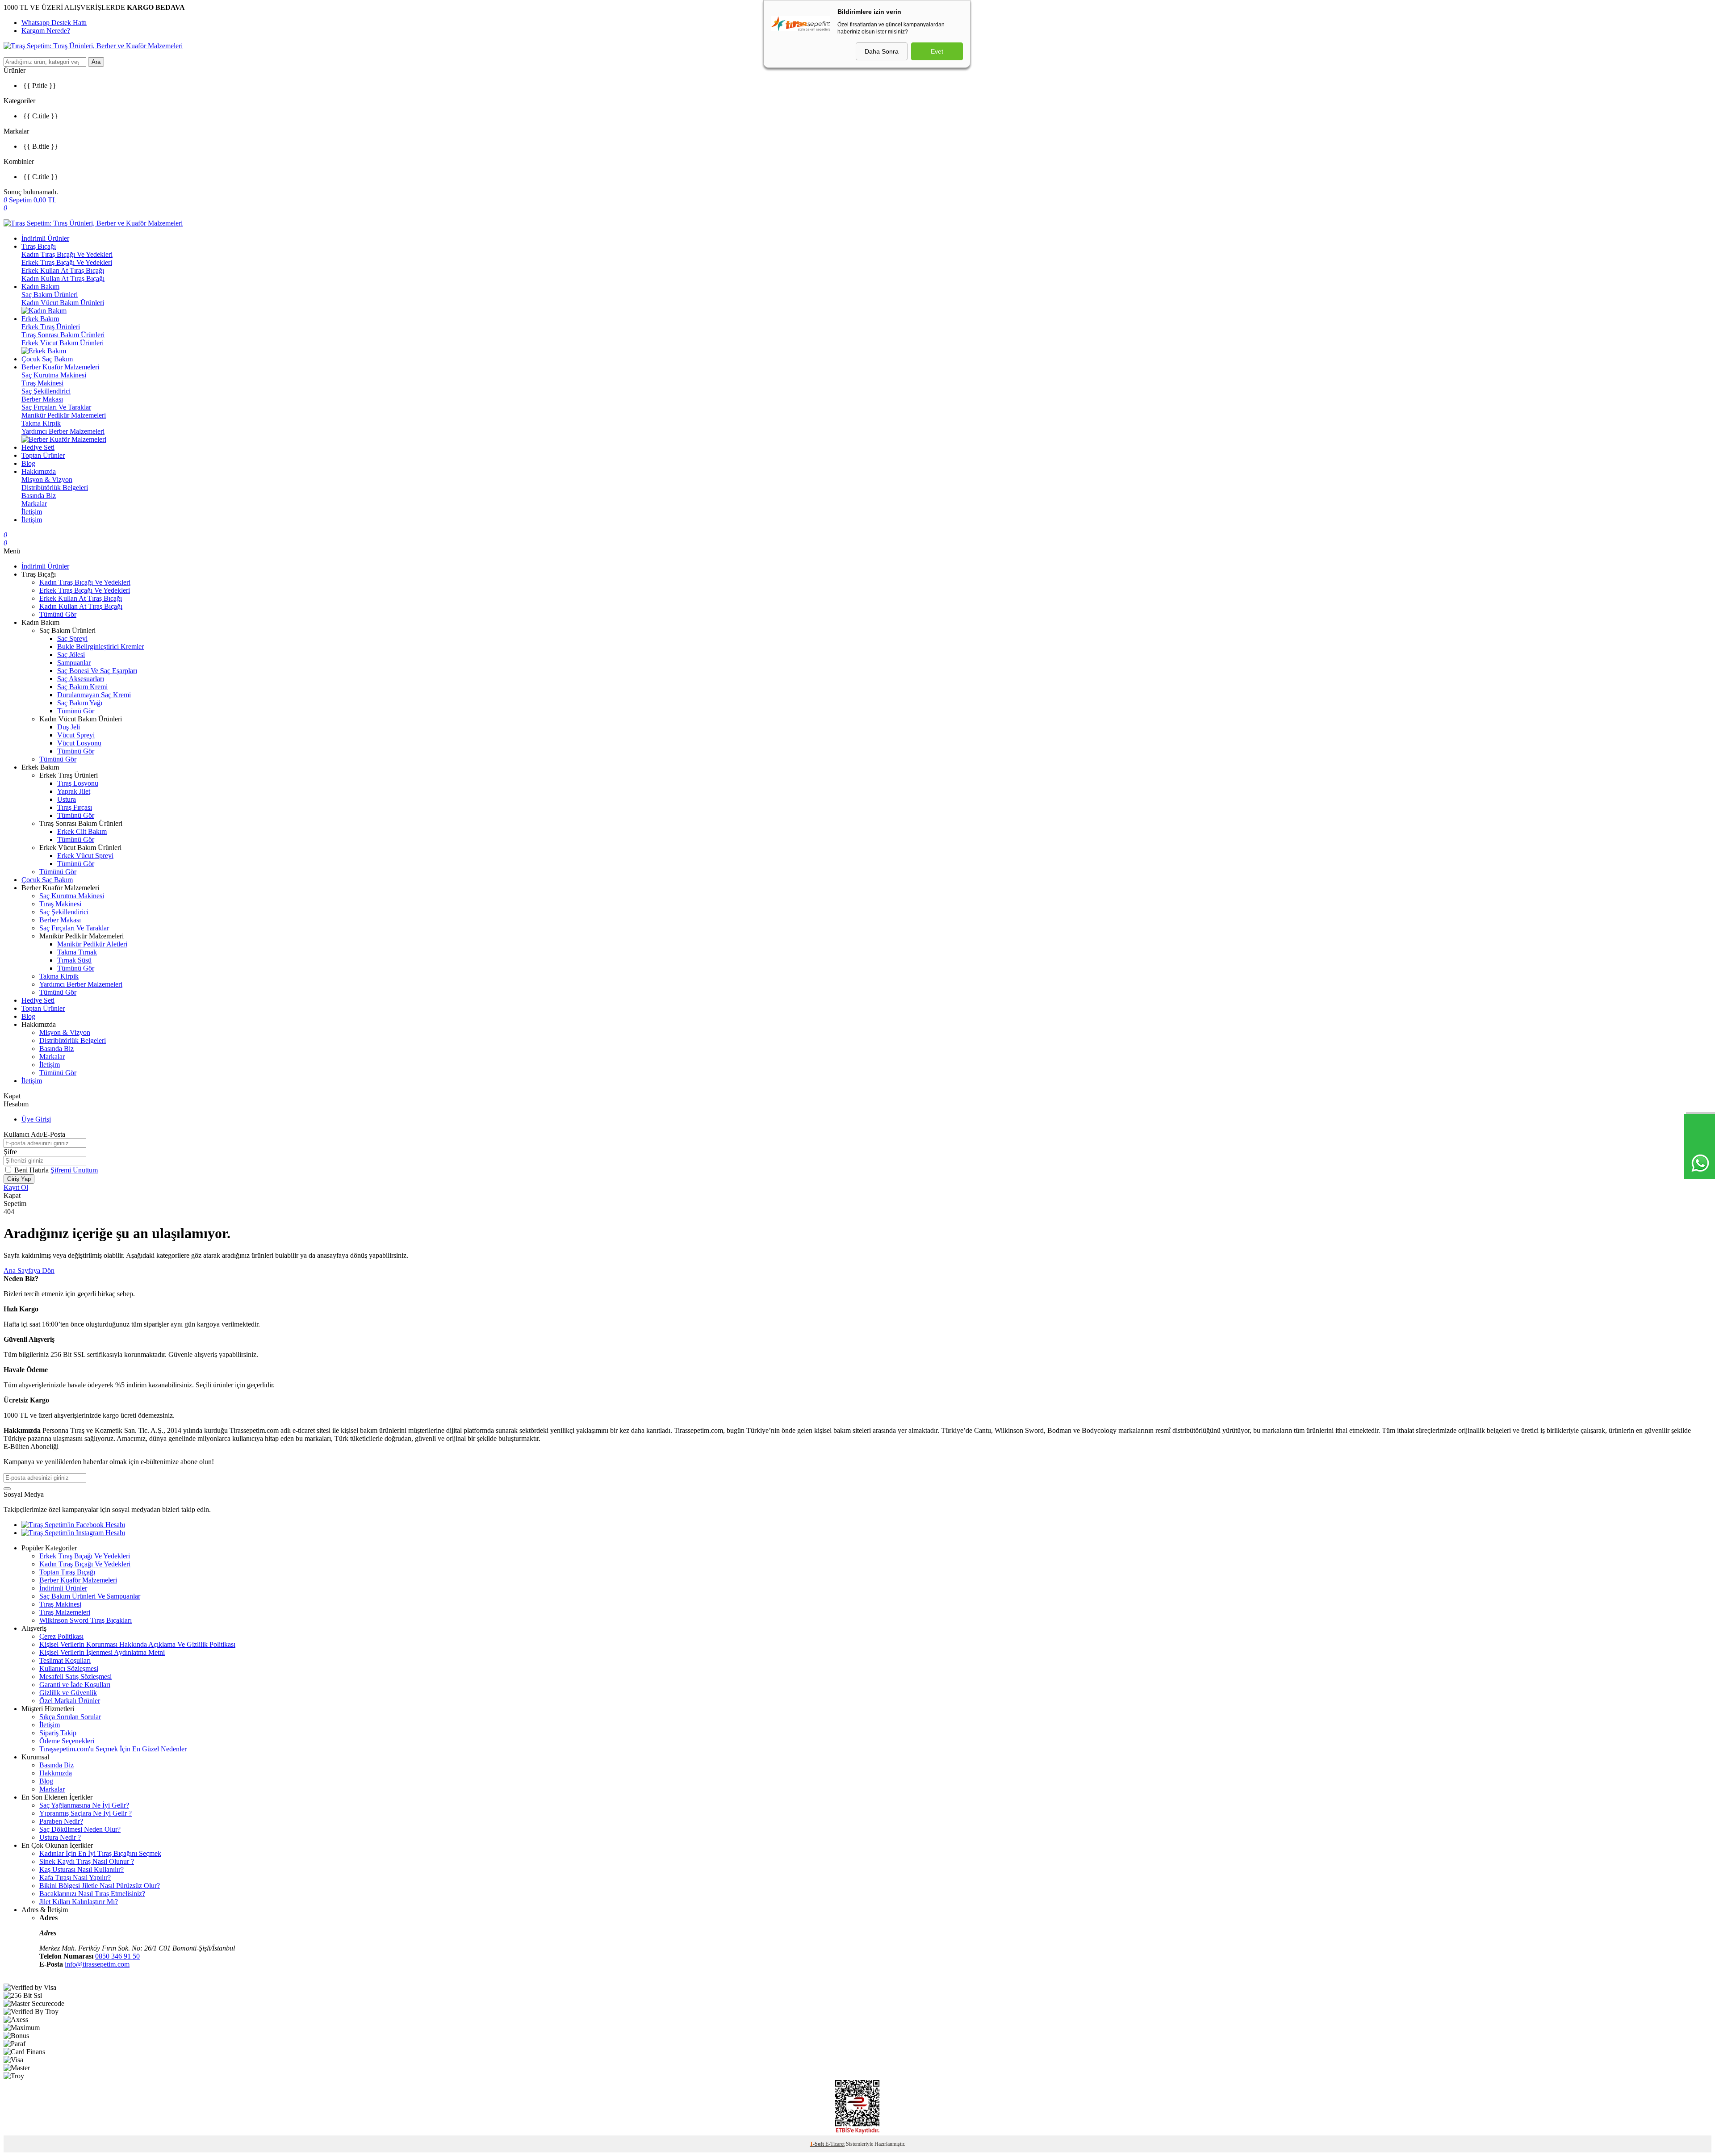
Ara (96, 62)
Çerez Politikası (61, 1636)
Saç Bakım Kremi (82, 687)
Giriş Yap (19, 1179)
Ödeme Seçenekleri (67, 1741)
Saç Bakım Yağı (80, 703)
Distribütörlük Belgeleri (55, 488)
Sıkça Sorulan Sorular (70, 1717)
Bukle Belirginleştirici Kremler (100, 647)
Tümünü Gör (58, 614)
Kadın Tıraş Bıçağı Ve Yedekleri (67, 254)
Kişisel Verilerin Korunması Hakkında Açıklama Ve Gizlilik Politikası (137, 1644)
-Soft (818, 2144)
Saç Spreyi (72, 638)
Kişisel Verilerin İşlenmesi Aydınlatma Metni (102, 1652)
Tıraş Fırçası (75, 807)
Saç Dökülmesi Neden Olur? (80, 1829)
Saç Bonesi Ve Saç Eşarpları (97, 671)
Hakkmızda (56, 1773)
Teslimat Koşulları (65, 1660)
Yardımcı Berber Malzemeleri (63, 431)
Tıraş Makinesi (42, 383)
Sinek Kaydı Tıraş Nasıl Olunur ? (87, 1861)
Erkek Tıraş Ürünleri (51, 327)
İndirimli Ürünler (45, 238)
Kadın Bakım (40, 287)
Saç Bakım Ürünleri (50, 295)
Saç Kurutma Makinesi (54, 375)
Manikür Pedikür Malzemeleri (64, 415)
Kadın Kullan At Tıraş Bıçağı (63, 278)
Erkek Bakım (40, 319)
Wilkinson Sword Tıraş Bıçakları (86, 1620)
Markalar (34, 504)
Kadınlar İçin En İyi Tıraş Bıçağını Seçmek (100, 1853)
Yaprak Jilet (74, 791)
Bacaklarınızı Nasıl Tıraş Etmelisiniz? (92, 1894)
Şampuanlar (74, 663)
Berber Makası (42, 399)
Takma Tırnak (77, 952)
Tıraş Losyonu (78, 783)
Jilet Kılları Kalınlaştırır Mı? (79, 1902)
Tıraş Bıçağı (39, 246)
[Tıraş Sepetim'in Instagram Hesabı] (73, 1533)
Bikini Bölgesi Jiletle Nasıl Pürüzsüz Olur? (100, 1886)
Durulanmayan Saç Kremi (94, 695)
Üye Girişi (36, 1119)
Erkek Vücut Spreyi (85, 856)
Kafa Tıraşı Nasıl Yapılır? (75, 1878)
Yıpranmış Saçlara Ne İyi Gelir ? (86, 1813)
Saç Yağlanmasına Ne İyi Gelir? (84, 1805)
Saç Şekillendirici (46, 391)
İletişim (32, 512)
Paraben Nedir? (61, 1821)
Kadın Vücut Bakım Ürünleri (63, 303)
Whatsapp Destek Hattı (54, 23)
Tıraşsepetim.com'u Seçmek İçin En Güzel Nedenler (113, 1749)
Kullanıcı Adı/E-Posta (34, 1134)
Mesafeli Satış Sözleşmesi (75, 1677)
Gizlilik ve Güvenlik (68, 1693)
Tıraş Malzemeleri (65, 1612)
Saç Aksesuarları (81, 679)
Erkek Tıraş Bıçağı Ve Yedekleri (67, 262)
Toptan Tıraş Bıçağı (67, 1572)
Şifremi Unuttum (74, 1170)
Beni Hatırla (32, 1170)
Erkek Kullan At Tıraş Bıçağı (63, 270)
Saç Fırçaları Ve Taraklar (56, 407)
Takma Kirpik (41, 423)
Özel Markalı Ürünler (70, 1701)
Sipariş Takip (58, 1733)
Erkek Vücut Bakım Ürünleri (63, 343)
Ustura (67, 799)
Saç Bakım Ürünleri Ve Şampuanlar (90, 1596)
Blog (28, 463)
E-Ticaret (835, 2144)
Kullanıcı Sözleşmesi (69, 1668)
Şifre (10, 1152)
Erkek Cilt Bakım (82, 831)
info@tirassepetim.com (97, 1964)
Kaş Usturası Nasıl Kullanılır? (82, 1869)
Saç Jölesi (71, 655)
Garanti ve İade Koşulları (75, 1685)
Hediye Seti (38, 447)
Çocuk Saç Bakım (47, 359)
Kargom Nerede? (46, 31)
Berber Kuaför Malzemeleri (60, 367)
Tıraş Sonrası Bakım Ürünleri (63, 335)
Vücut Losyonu (79, 743)
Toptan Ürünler (43, 455)
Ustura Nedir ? (60, 1837)
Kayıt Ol (16, 1187)
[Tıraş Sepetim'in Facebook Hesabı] (73, 1525)
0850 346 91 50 (117, 1956)
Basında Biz (39, 496)
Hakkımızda (39, 471)
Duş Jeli (69, 727)
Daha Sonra (882, 51)
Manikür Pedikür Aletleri (92, 944)
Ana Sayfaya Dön (29, 1271)
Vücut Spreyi (76, 735)
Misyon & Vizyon (47, 479)
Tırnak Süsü (74, 960)
